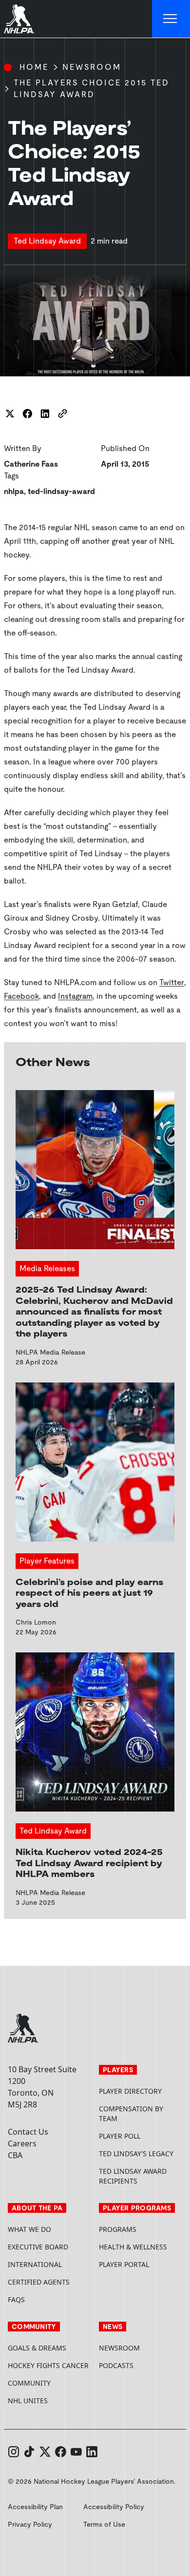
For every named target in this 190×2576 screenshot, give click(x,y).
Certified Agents (39, 2282)
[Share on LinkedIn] (45, 413)
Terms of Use (104, 2524)
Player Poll (120, 2136)
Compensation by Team (131, 2113)
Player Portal (141, 2264)
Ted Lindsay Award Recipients (133, 2176)
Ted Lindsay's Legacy (136, 2154)
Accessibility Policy (114, 2507)
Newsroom (92, 67)
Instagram (75, 996)
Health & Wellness (133, 2247)
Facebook (21, 996)
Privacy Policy (30, 2524)
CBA (15, 2155)
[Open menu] (171, 19)
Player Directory (130, 2091)
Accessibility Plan (35, 2507)
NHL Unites (49, 2401)
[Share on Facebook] (27, 413)
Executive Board (38, 2247)
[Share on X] (10, 413)
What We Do (29, 2229)
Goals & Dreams (37, 2348)
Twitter (172, 982)
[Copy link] (62, 413)
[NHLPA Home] (19, 19)
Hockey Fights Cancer (48, 2365)
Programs (118, 2229)
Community (29, 2383)
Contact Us (28, 2132)
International (35, 2264)
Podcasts (116, 2365)
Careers (22, 2143)
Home (34, 67)
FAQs (16, 2299)
